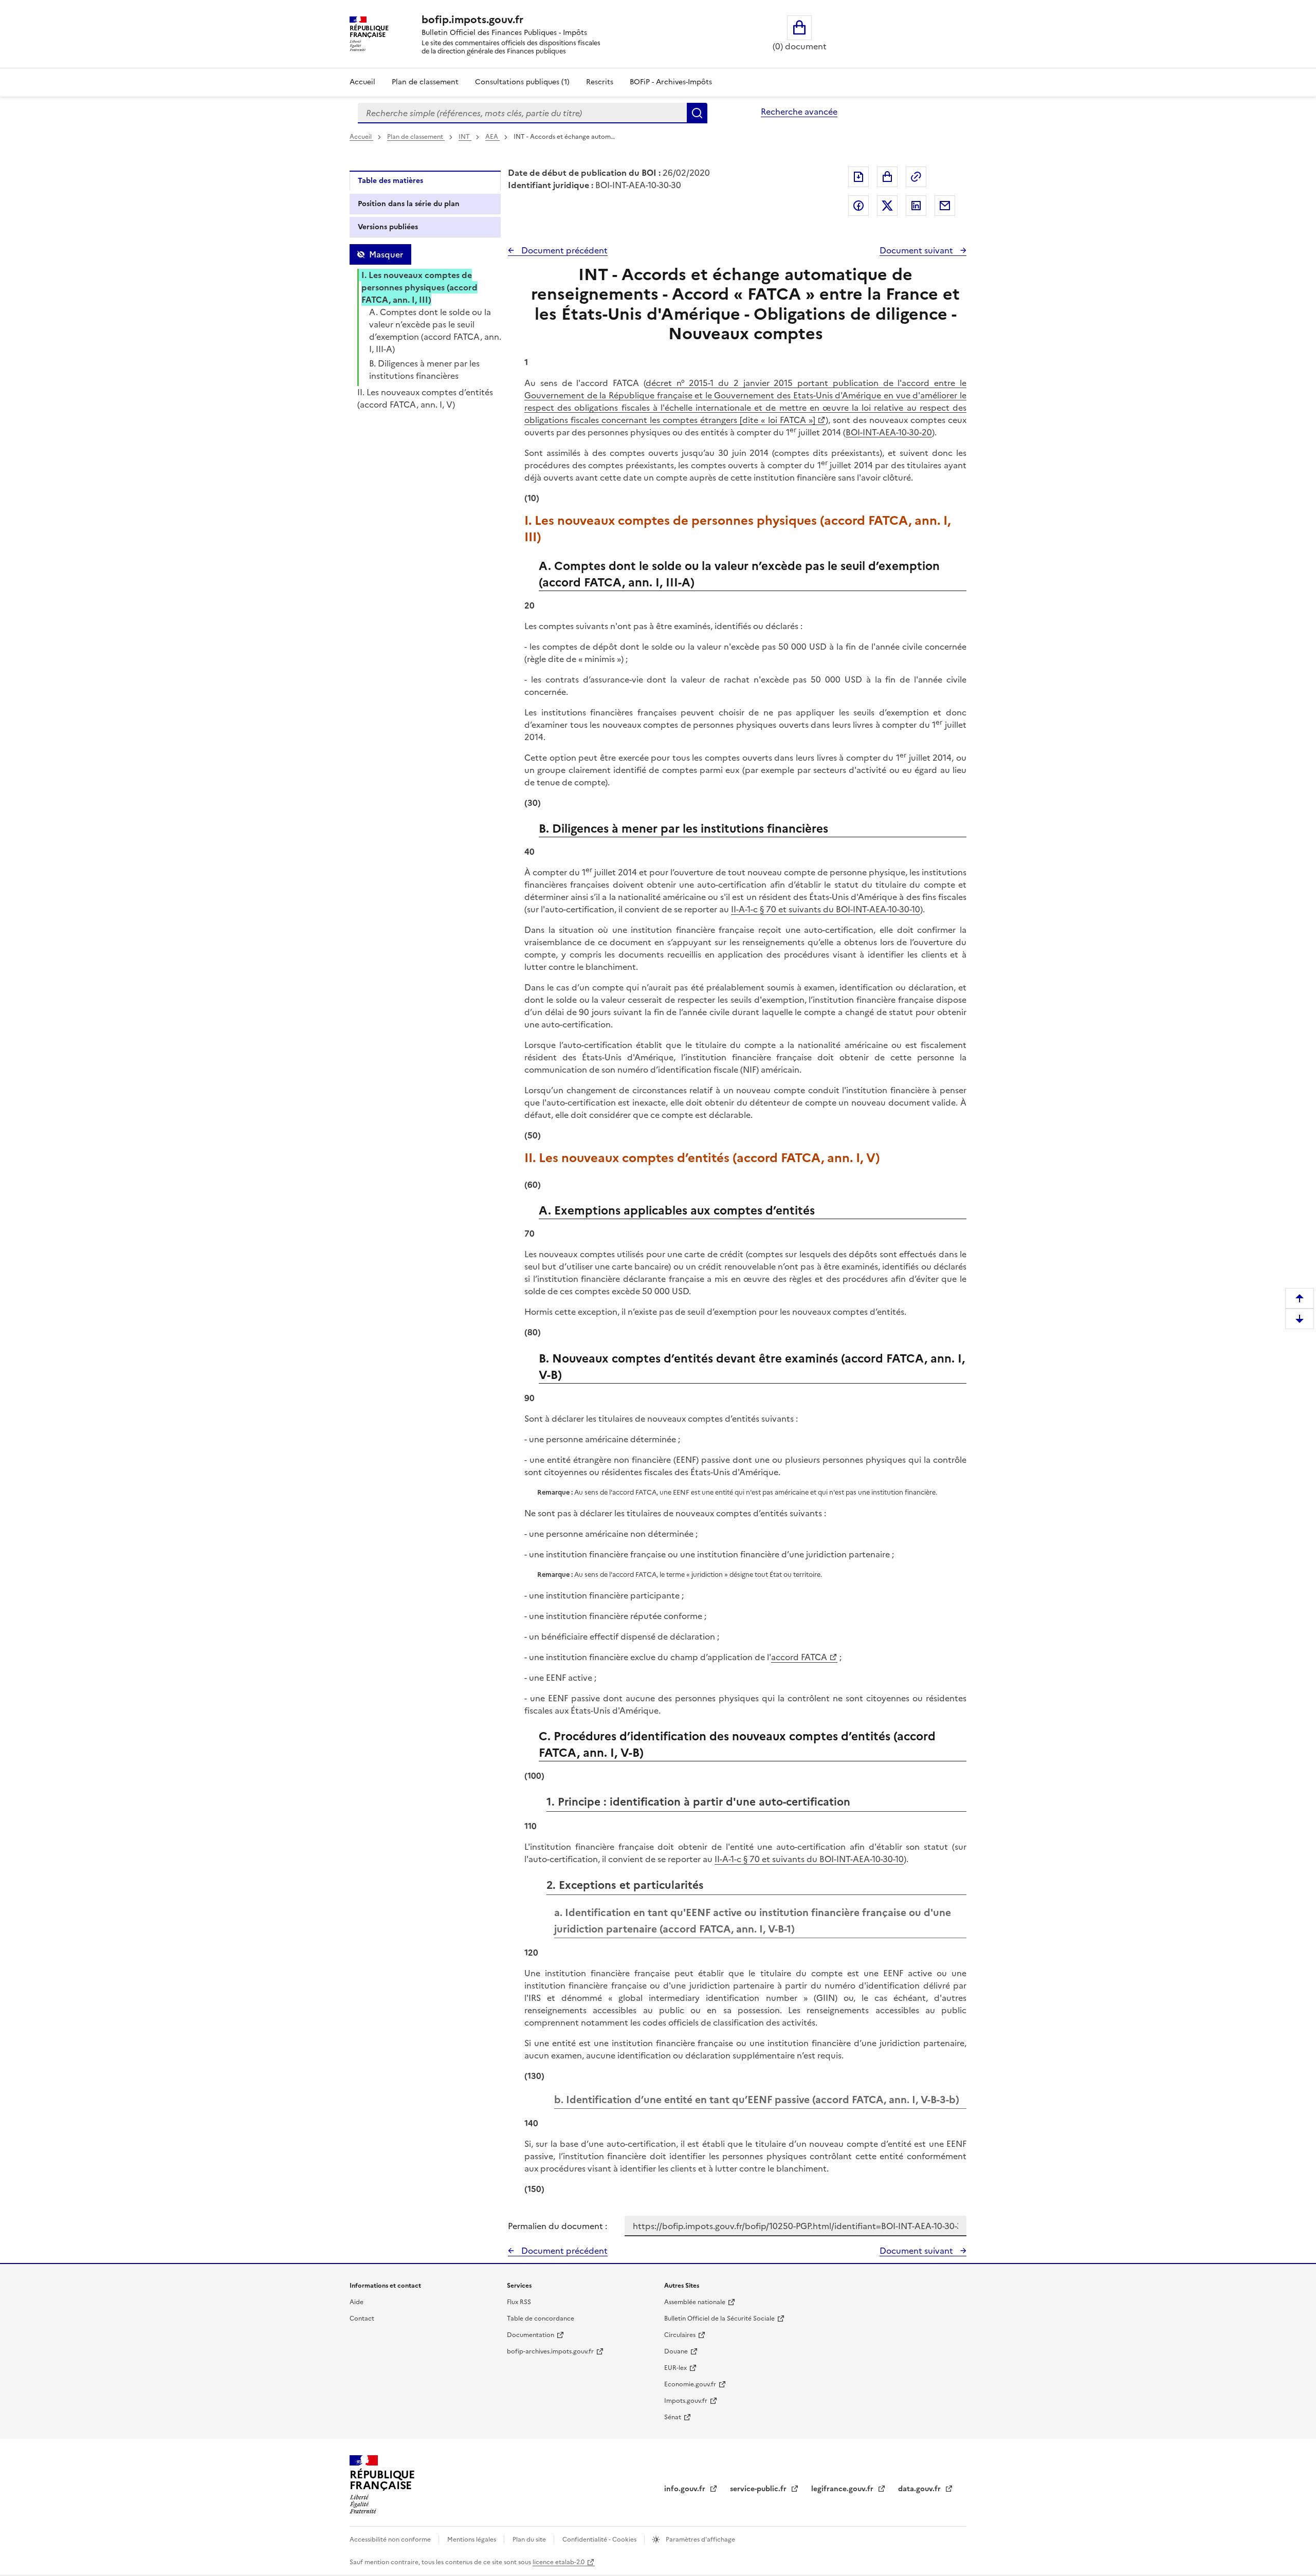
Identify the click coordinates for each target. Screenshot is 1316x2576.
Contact (362, 2319)
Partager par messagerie (945, 206)
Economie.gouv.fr (690, 2384)
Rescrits (600, 82)
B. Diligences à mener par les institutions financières (424, 370)
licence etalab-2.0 (559, 2562)
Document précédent (563, 250)
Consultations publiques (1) (522, 82)
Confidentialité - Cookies (600, 2540)
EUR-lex (675, 2368)
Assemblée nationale (695, 2302)
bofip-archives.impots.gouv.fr (550, 2351)
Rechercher (697, 113)
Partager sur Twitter (887, 206)
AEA (492, 137)
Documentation (531, 2335)
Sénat (673, 2417)
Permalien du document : (558, 2226)
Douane (676, 2351)
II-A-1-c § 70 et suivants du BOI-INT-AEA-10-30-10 (826, 909)
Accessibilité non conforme (391, 2540)
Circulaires (680, 2335)
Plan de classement (425, 82)
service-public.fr (759, 2489)
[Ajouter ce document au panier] (887, 177)
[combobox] (522, 113)
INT (465, 137)
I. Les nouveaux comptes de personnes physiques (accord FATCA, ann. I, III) (419, 287)
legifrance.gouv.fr (843, 2489)
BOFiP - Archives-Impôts (671, 82)
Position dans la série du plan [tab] (409, 204)
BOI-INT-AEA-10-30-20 (889, 432)
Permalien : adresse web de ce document (916, 177)
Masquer (386, 254)
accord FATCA (799, 1657)
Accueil (362, 82)
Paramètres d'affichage (700, 2540)
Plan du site (530, 2540)
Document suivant (917, 250)
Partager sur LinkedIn (916, 206)
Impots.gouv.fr (686, 2401)
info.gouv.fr (686, 2489)
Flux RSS (519, 2302)
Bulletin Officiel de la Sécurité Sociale (719, 2319)
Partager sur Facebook (858, 206)
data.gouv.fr (920, 2489)
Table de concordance (541, 2319)
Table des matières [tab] (390, 181)
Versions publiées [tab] (388, 227)
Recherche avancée (799, 112)
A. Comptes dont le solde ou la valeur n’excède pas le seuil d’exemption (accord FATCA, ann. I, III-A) (435, 330)
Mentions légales (472, 2540)
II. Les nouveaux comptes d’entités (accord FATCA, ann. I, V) (425, 398)
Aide (357, 2302)
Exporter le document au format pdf (858, 177)
